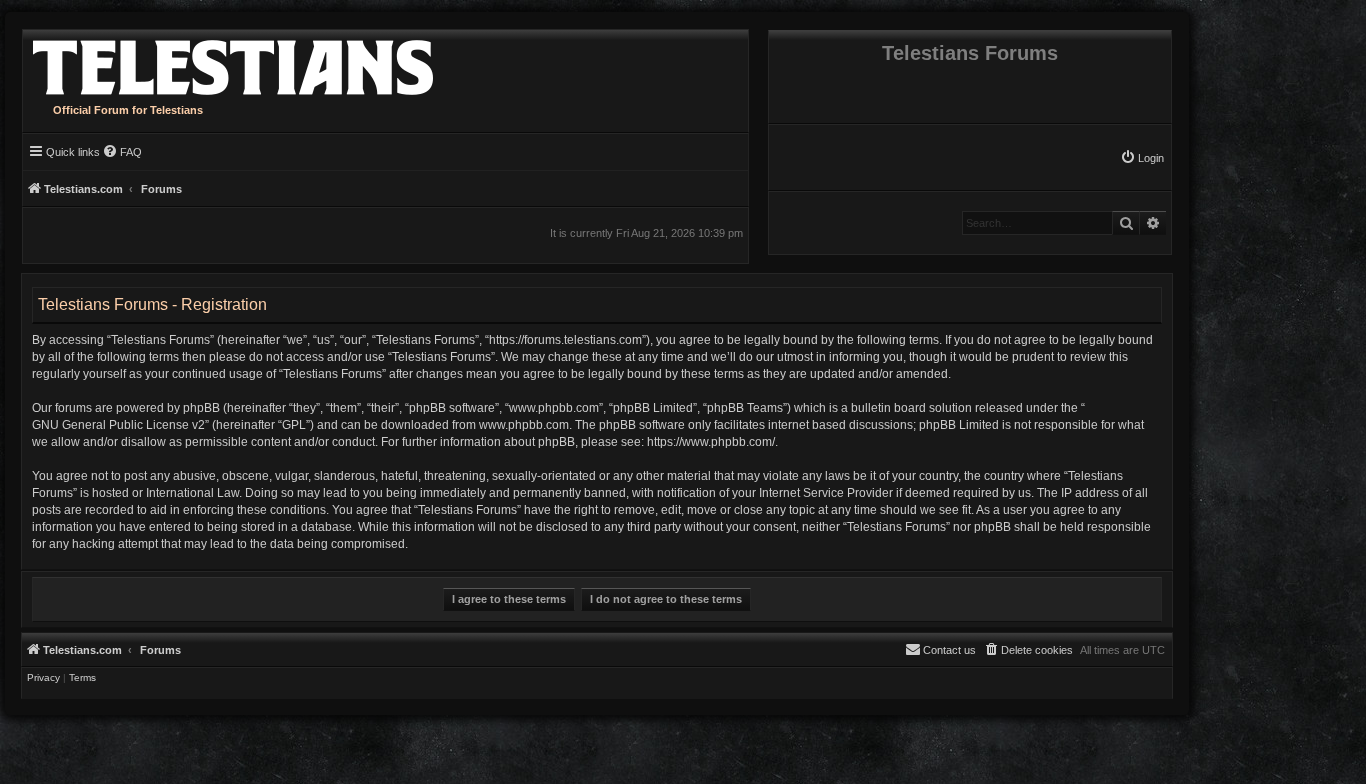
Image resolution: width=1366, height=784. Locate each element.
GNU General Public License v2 (118, 425)
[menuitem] (1142, 158)
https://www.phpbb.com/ (711, 442)
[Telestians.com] (228, 62)
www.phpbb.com (524, 425)
